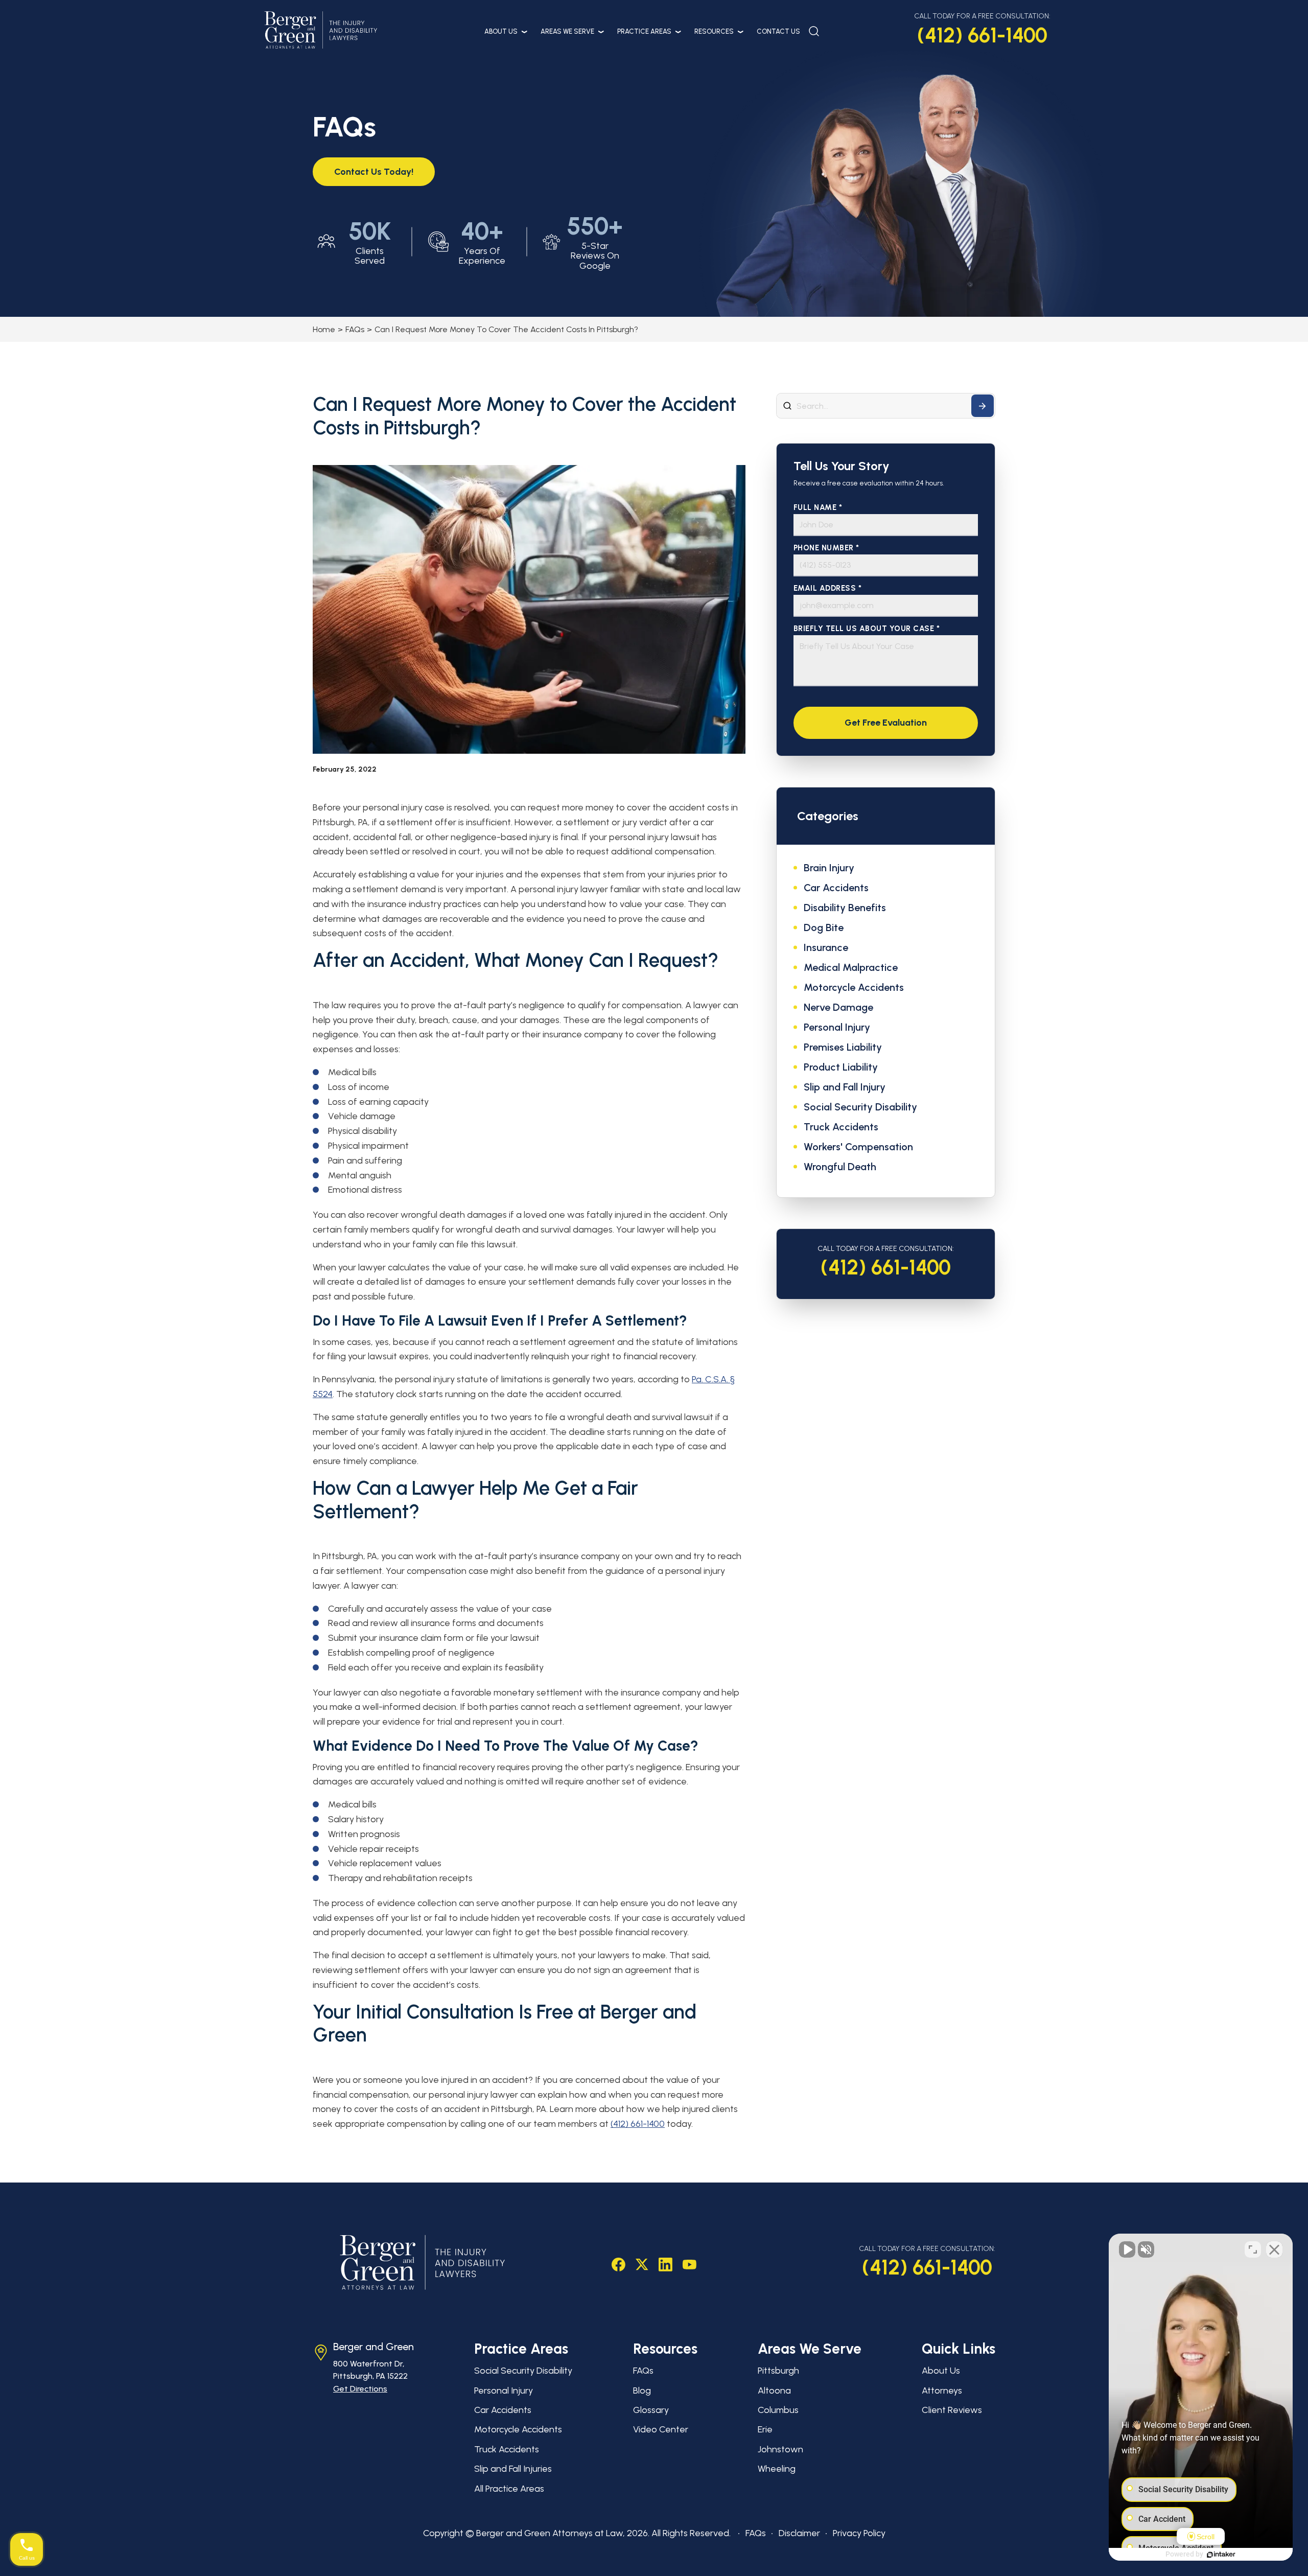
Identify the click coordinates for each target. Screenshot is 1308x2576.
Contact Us (778, 31)
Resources (714, 31)
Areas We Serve (567, 31)
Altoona (774, 2391)
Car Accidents (836, 888)
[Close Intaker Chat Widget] (1274, 2249)
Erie (765, 2429)
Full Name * (818, 508)
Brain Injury (829, 868)
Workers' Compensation (858, 1147)
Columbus (778, 2410)
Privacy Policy (859, 2533)
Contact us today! (374, 172)
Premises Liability (843, 1047)
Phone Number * (826, 548)
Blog (642, 2391)
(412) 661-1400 (982, 35)
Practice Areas (644, 31)
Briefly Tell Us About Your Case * (867, 629)
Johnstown (780, 2449)
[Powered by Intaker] (1221, 2555)
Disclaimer (799, 2533)
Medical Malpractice (851, 967)
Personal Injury (837, 1027)
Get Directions (360, 2389)
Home (324, 329)
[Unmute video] (1127, 2249)
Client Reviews (952, 2410)
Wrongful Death (840, 1167)
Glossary (651, 2410)
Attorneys (942, 2391)
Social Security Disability (860, 1107)
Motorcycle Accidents (854, 987)
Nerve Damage (838, 1007)
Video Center (661, 2429)
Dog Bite (824, 927)
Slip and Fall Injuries (513, 2469)
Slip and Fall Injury (845, 1087)
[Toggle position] (1253, 2249)
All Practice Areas (509, 2489)
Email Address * (828, 588)
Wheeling (777, 2469)
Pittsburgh (778, 2371)
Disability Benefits (845, 908)
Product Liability (841, 1067)
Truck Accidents (841, 1127)
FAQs (355, 329)
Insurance (826, 947)
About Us (501, 31)
